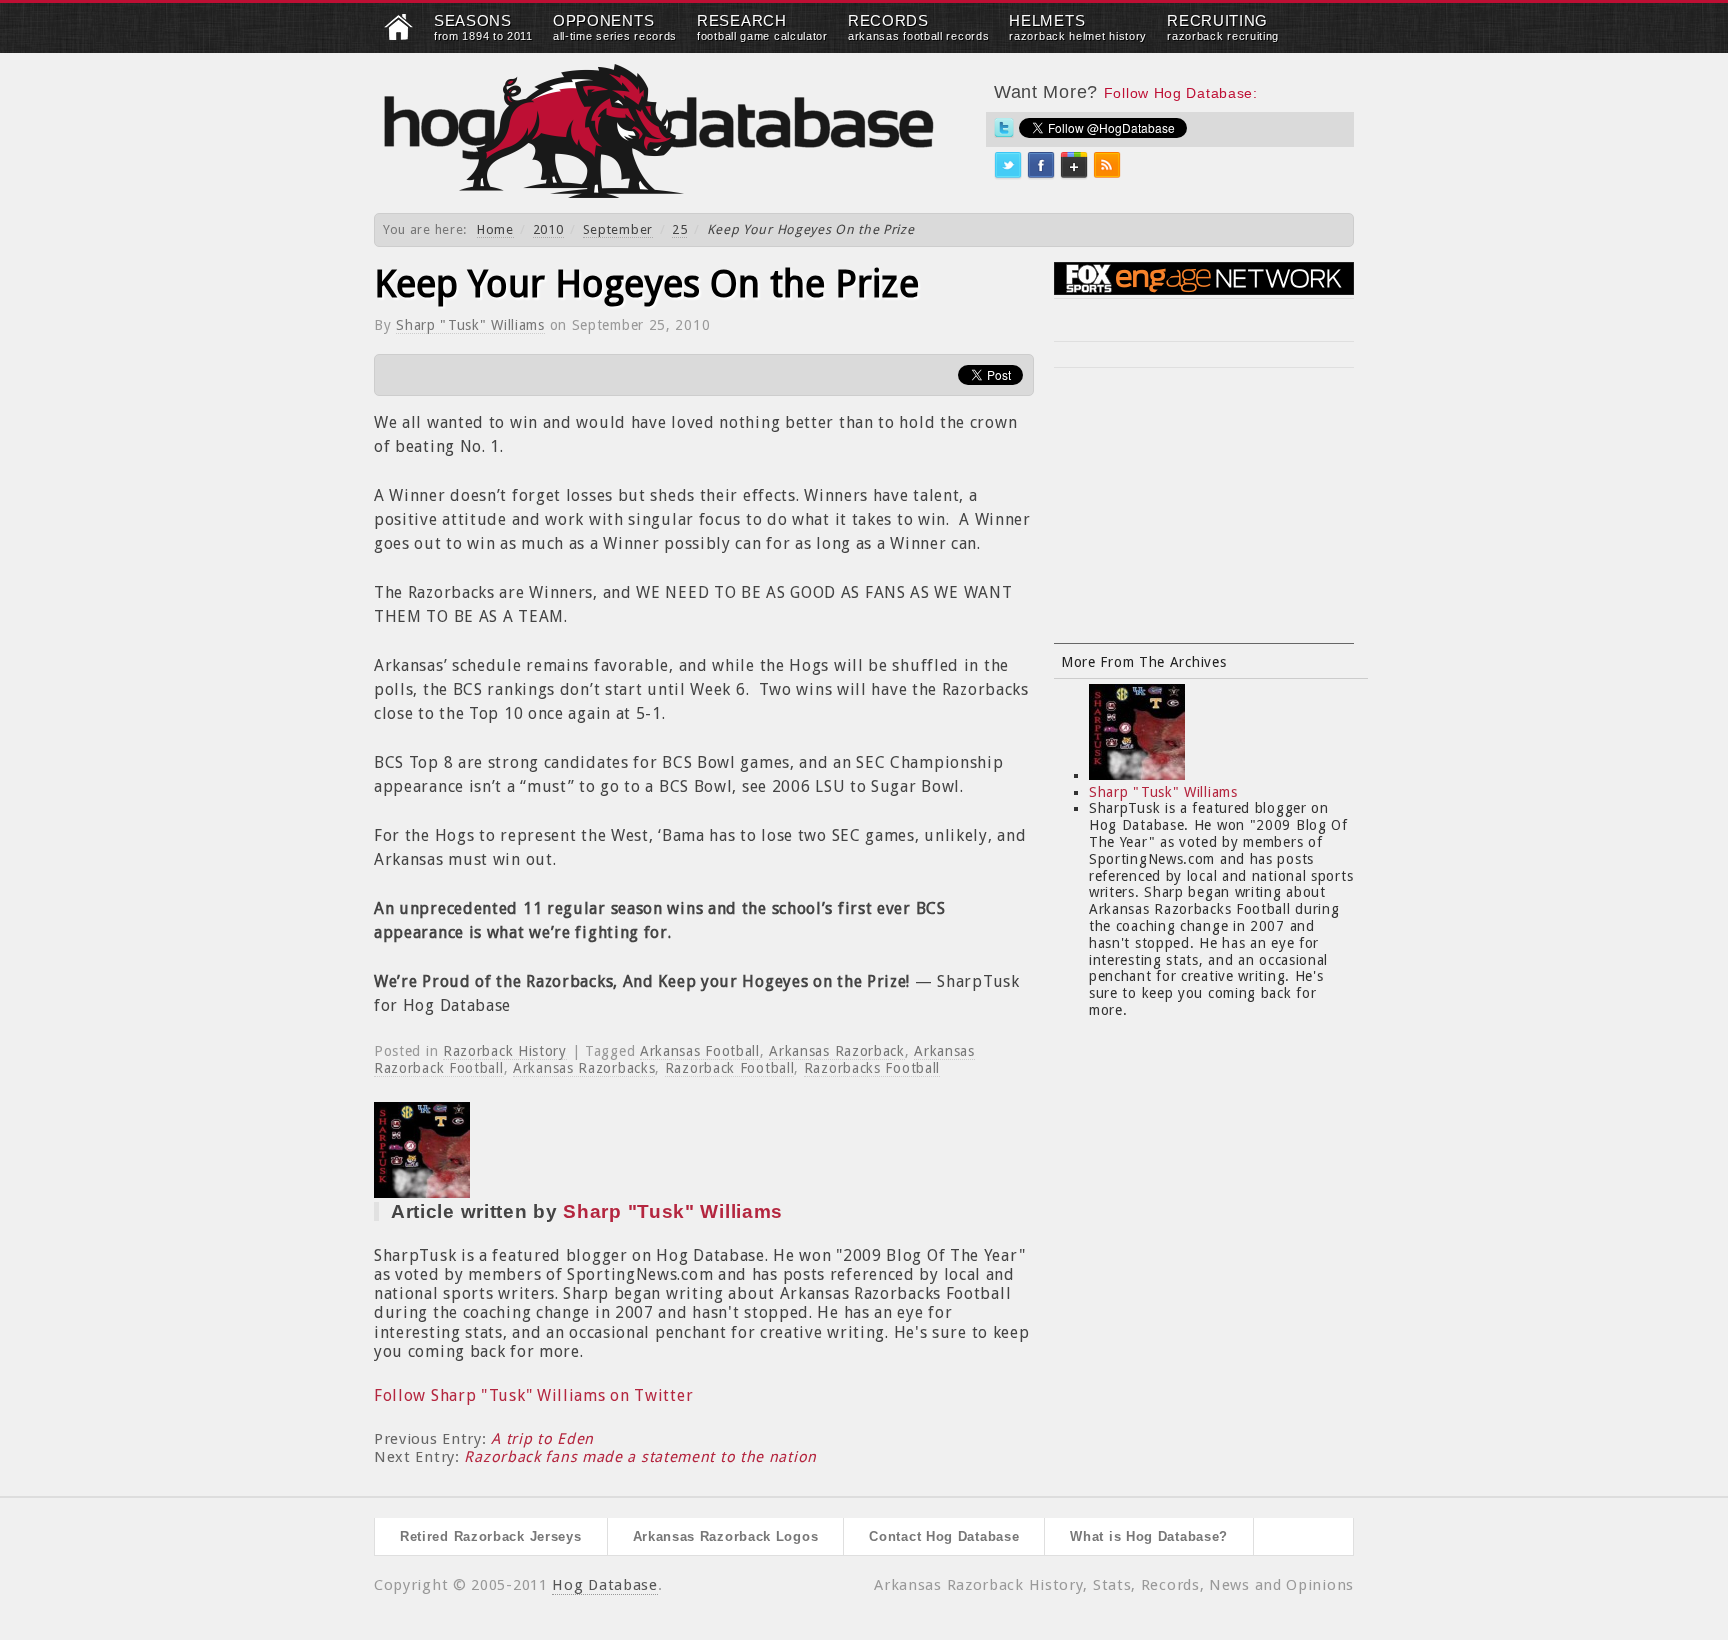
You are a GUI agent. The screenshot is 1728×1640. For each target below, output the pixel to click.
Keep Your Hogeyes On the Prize (646, 284)
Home (495, 229)
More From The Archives (1143, 662)
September (618, 229)
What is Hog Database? (1149, 1536)
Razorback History (505, 1051)
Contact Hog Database (944, 1536)
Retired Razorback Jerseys (491, 1536)
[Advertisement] (1204, 518)
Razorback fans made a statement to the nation (640, 1457)
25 (679, 229)
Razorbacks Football (872, 1068)
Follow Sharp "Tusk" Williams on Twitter (533, 1395)
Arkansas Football (700, 1051)
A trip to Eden (542, 1439)
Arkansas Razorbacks (584, 1068)
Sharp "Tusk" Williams (470, 325)
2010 (548, 229)
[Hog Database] (659, 130)
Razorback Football (730, 1068)
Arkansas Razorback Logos (726, 1536)
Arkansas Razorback (837, 1051)
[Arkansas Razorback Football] (399, 36)
